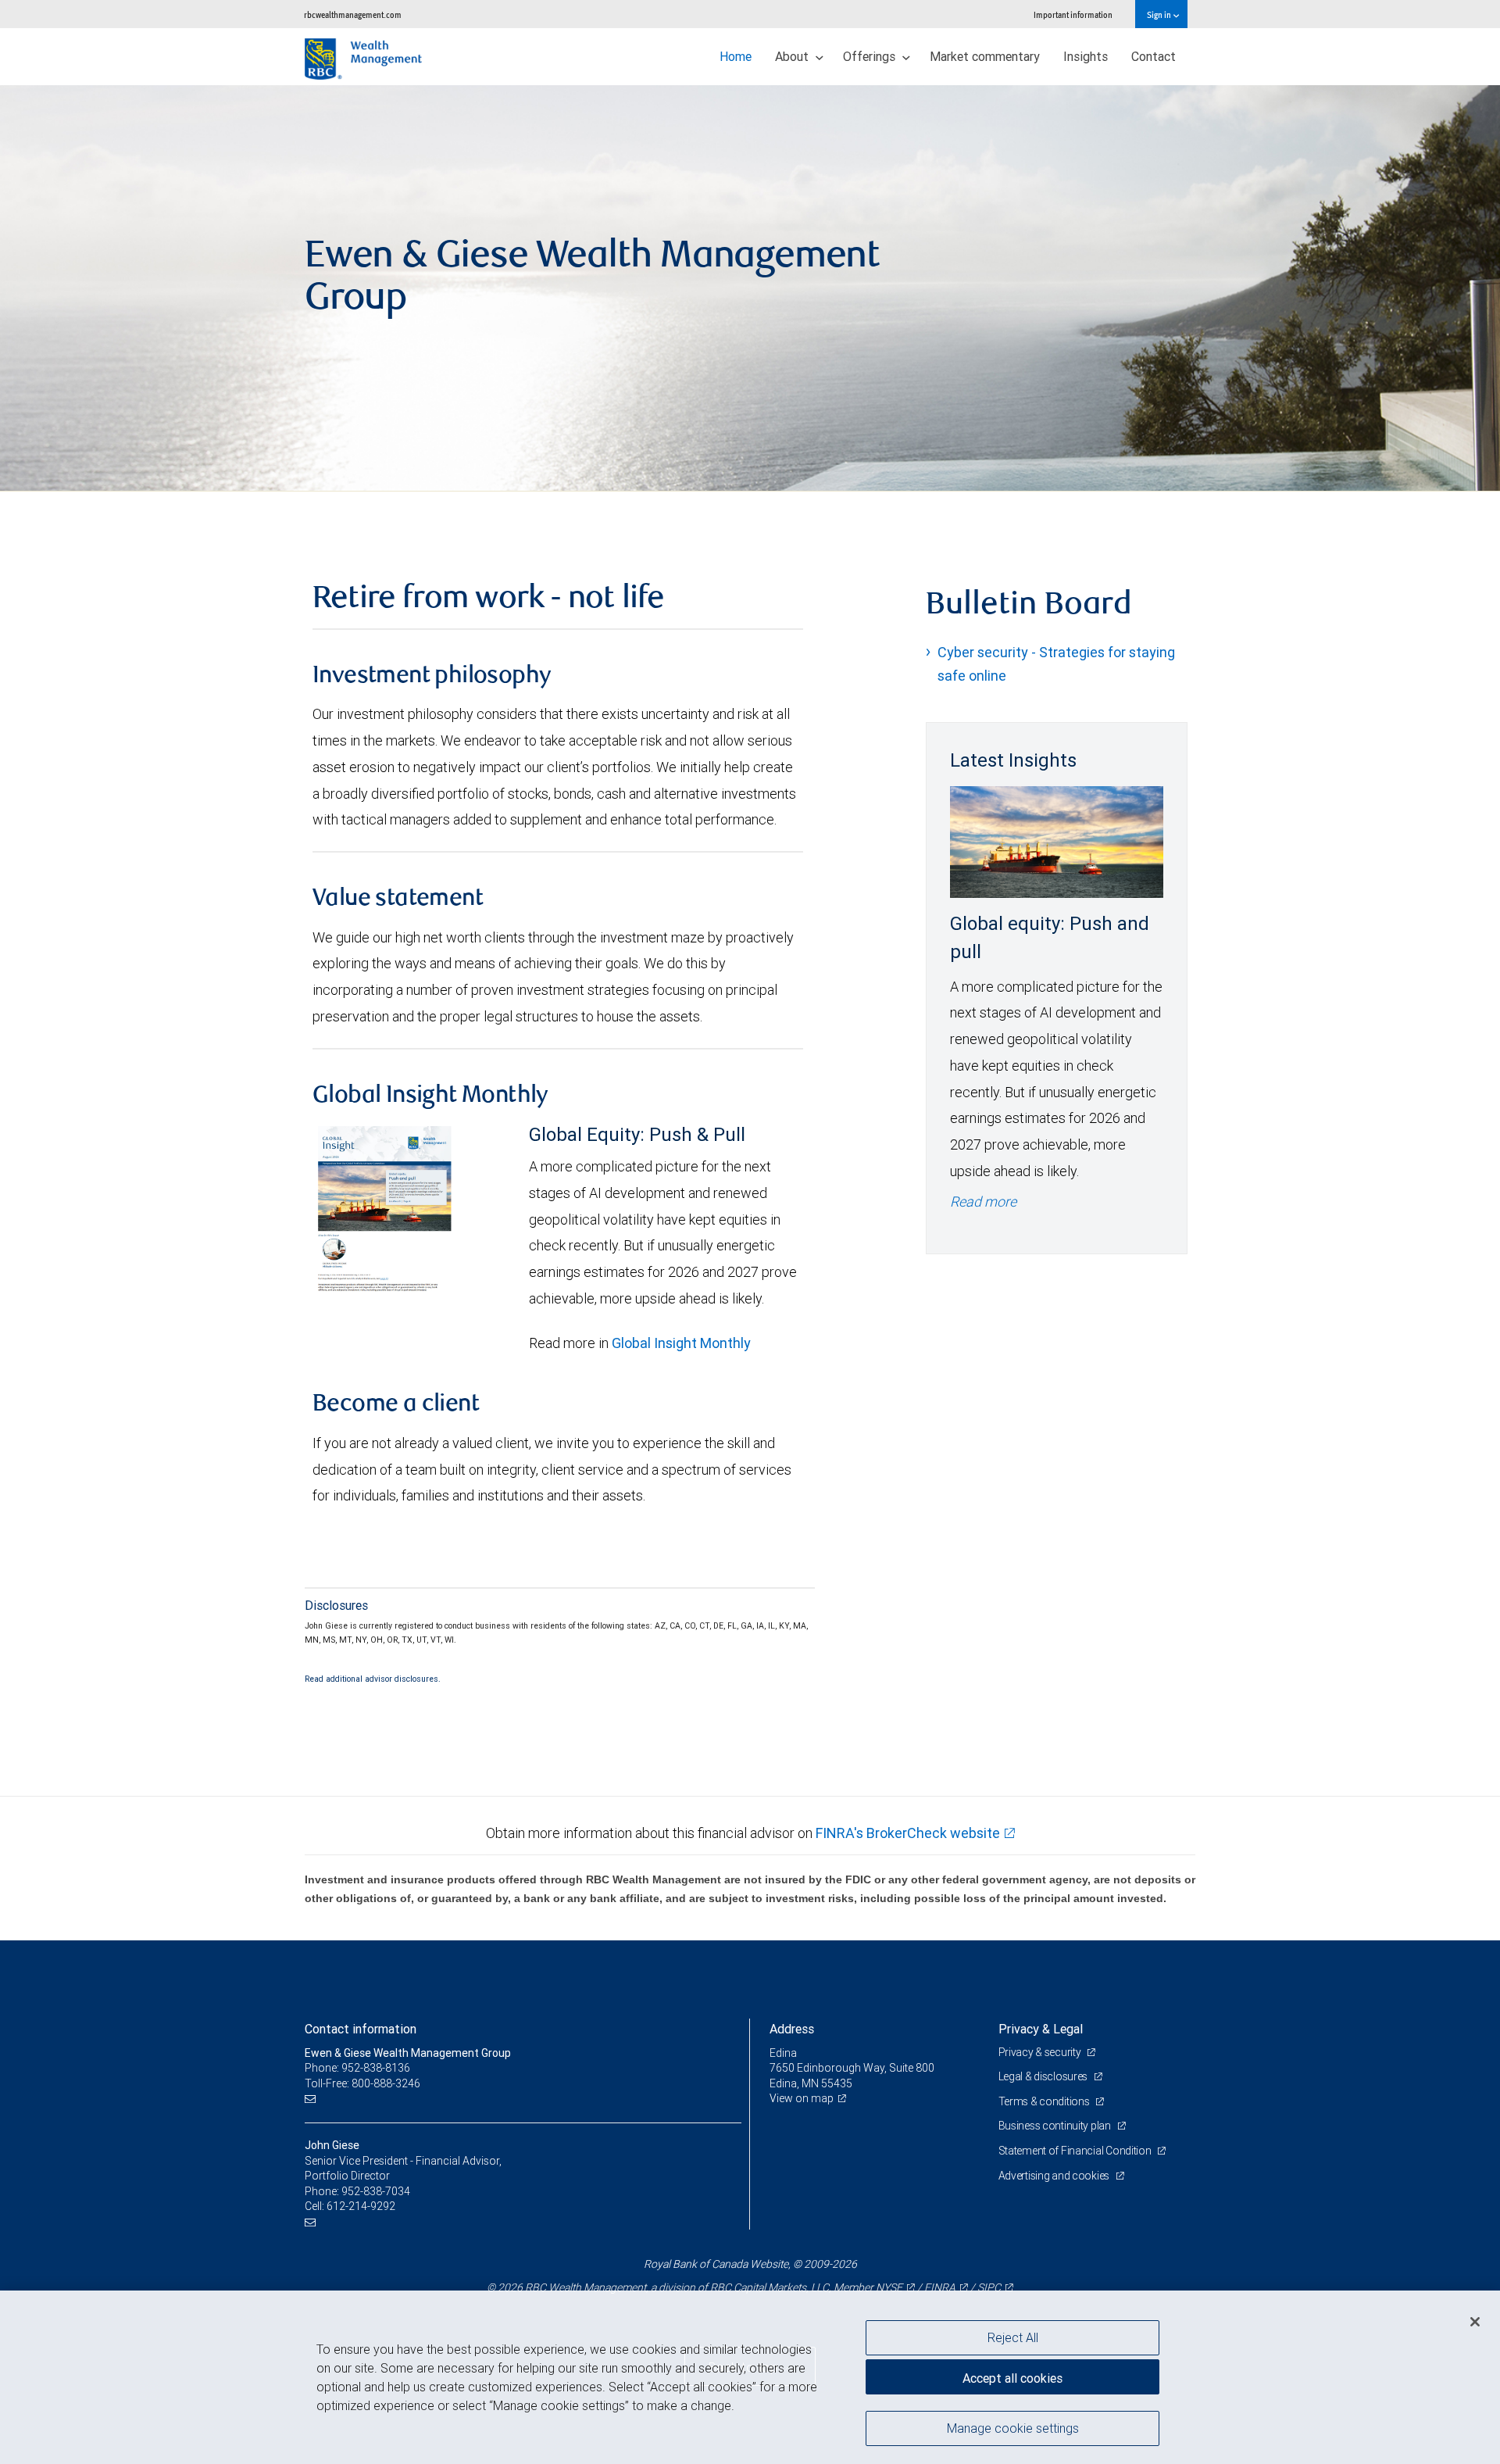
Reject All (1013, 2337)
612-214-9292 (361, 2206)
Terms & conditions (1045, 2101)
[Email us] (312, 2099)
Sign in (1160, 14)
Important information (1073, 14)
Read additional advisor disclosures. (373, 1679)
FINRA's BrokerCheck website (908, 1833)
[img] (750, 288)
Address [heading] (792, 2029)
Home (736, 56)
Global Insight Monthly (681, 1343)
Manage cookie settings (1013, 2427)
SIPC (989, 2287)
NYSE (889, 2287)
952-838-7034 (376, 2191)
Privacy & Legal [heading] (1041, 2029)
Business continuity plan (1056, 2126)
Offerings (871, 56)
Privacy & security (1041, 2052)
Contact (1154, 56)
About (793, 56)
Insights (1086, 56)
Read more (983, 1202)
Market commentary (985, 56)
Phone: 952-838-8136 (357, 2068)
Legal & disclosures (1044, 2076)
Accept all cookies (1012, 2378)
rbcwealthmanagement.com (353, 14)
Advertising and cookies (1055, 2176)
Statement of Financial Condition (1076, 2151)
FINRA (940, 2287)
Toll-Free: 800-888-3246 (362, 2083)
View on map (802, 2098)
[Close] (1475, 2322)
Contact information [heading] (361, 2029)
